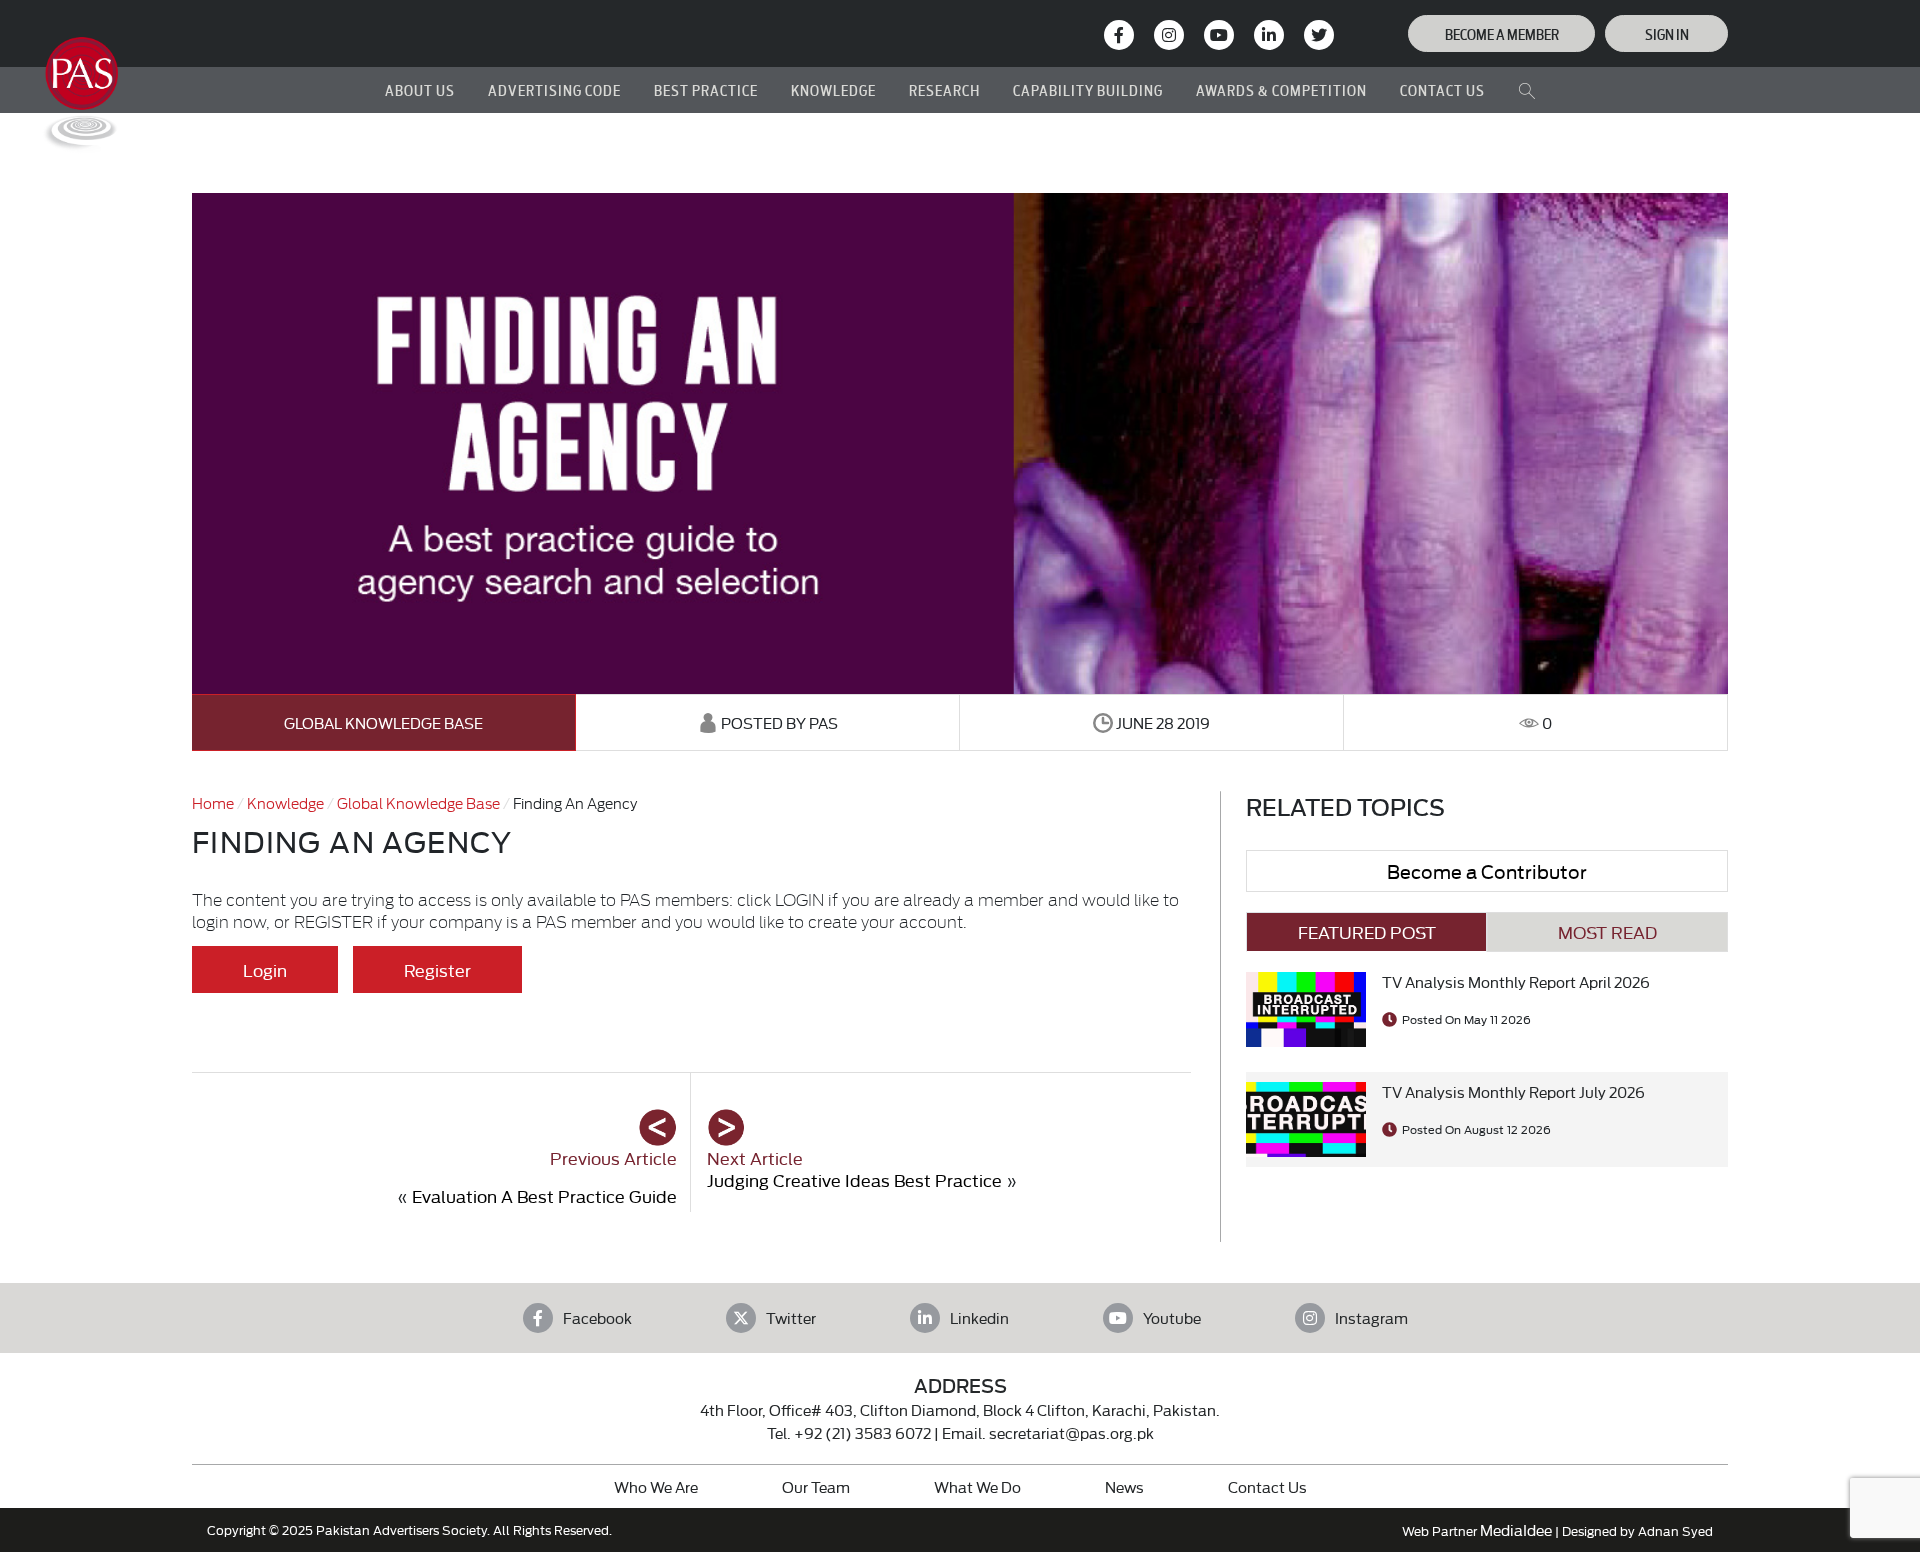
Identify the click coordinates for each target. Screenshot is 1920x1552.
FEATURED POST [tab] (1367, 931)
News (1124, 1486)
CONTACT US (1442, 89)
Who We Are (656, 1486)
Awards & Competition (1281, 89)
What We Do (977, 1486)
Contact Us (1267, 1486)
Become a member (1502, 33)
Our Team (816, 1486)
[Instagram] (1169, 35)
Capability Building (1088, 89)
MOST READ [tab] (1607, 931)
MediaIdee (1516, 1529)
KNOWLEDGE (833, 89)
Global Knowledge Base (383, 722)
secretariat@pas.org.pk (1071, 1432)
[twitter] (1319, 35)
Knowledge (285, 802)
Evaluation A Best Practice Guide (544, 1195)
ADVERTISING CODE (554, 89)
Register (437, 969)
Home (213, 802)
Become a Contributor (1487, 870)
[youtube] (1219, 35)
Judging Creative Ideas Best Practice (854, 1179)
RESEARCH (944, 89)
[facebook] (1119, 35)
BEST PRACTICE (706, 89)
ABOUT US (420, 89)
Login (265, 969)
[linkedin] (1269, 35)
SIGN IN (1667, 33)
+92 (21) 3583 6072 (862, 1432)
